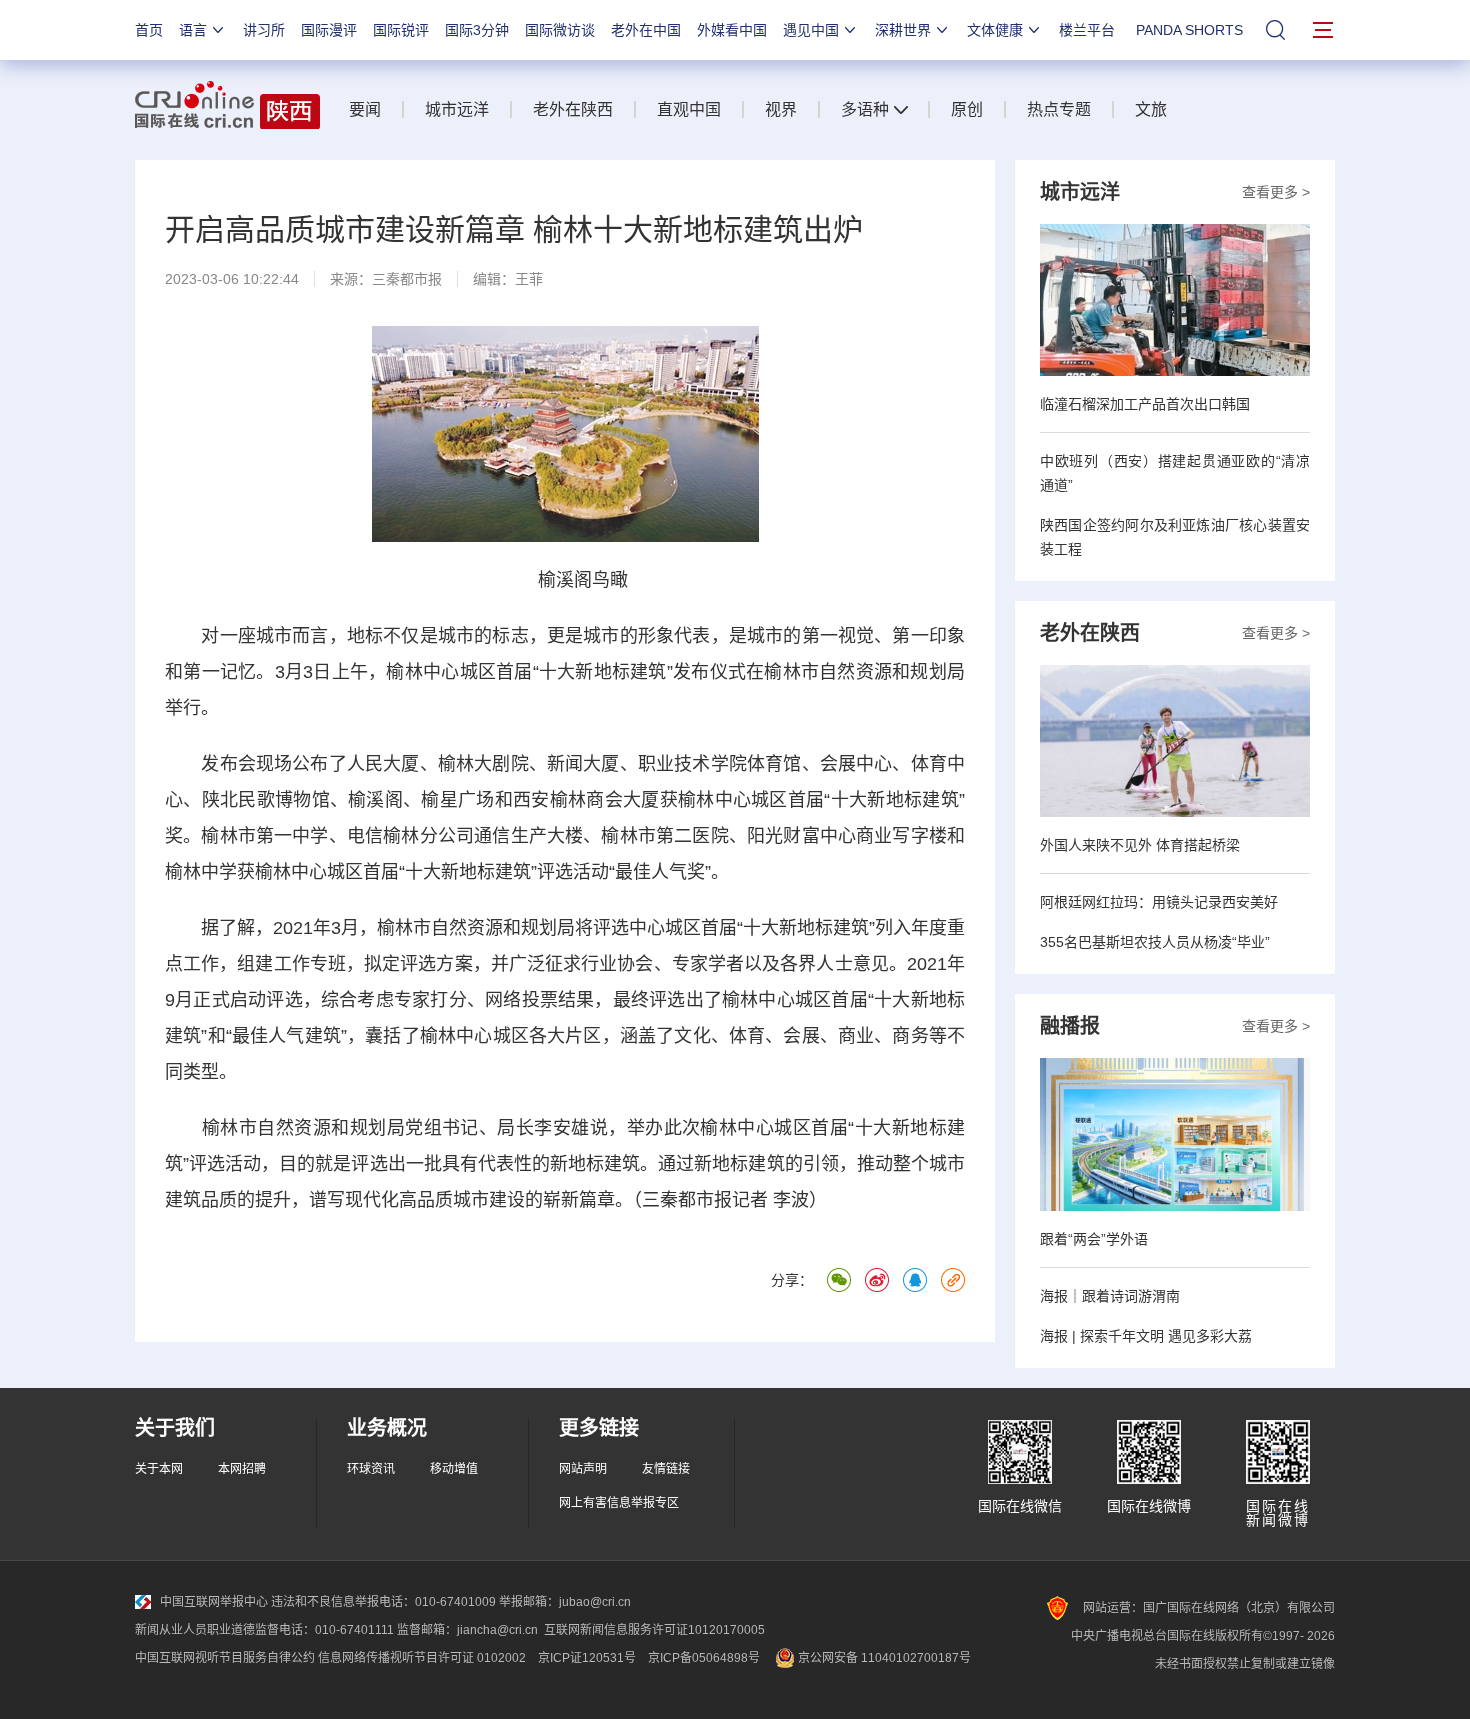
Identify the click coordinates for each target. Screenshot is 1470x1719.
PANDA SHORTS (1189, 30)
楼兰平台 (1087, 30)
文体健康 (995, 30)
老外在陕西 (573, 109)
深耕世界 (903, 30)
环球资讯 (371, 1469)
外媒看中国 (732, 30)
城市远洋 (457, 109)
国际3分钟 (477, 30)
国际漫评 (329, 30)
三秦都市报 (407, 279)
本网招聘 (242, 1469)
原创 (967, 109)
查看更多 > (1276, 192)
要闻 (365, 109)
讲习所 (264, 30)
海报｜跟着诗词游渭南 (1110, 1296)
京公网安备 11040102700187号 (883, 1658)
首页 (149, 30)
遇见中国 (811, 30)
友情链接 (666, 1469)
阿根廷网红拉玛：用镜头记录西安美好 (1159, 902)
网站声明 (583, 1469)
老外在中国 (646, 30)
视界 (781, 109)
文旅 (1151, 109)
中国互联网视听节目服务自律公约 (225, 1658)
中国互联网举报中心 (214, 1602)
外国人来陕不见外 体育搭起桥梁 (1140, 845)
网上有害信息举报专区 (619, 1503)
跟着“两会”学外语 (1094, 1239)
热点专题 (1059, 109)
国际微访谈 (560, 30)
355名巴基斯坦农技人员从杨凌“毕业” (1155, 942)
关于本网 (159, 1469)
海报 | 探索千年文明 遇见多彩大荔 (1146, 1336)
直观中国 (689, 109)
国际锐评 (401, 30)
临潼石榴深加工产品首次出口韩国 (1145, 404)
